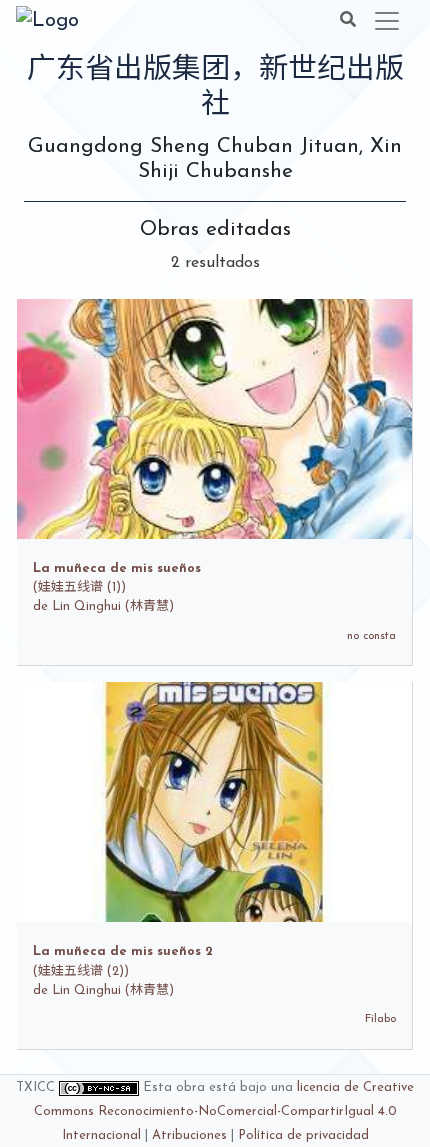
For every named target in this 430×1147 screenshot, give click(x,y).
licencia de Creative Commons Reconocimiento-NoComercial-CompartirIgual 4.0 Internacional (224, 1111)
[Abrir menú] (387, 21)
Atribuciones (189, 1135)
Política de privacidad (303, 1135)
